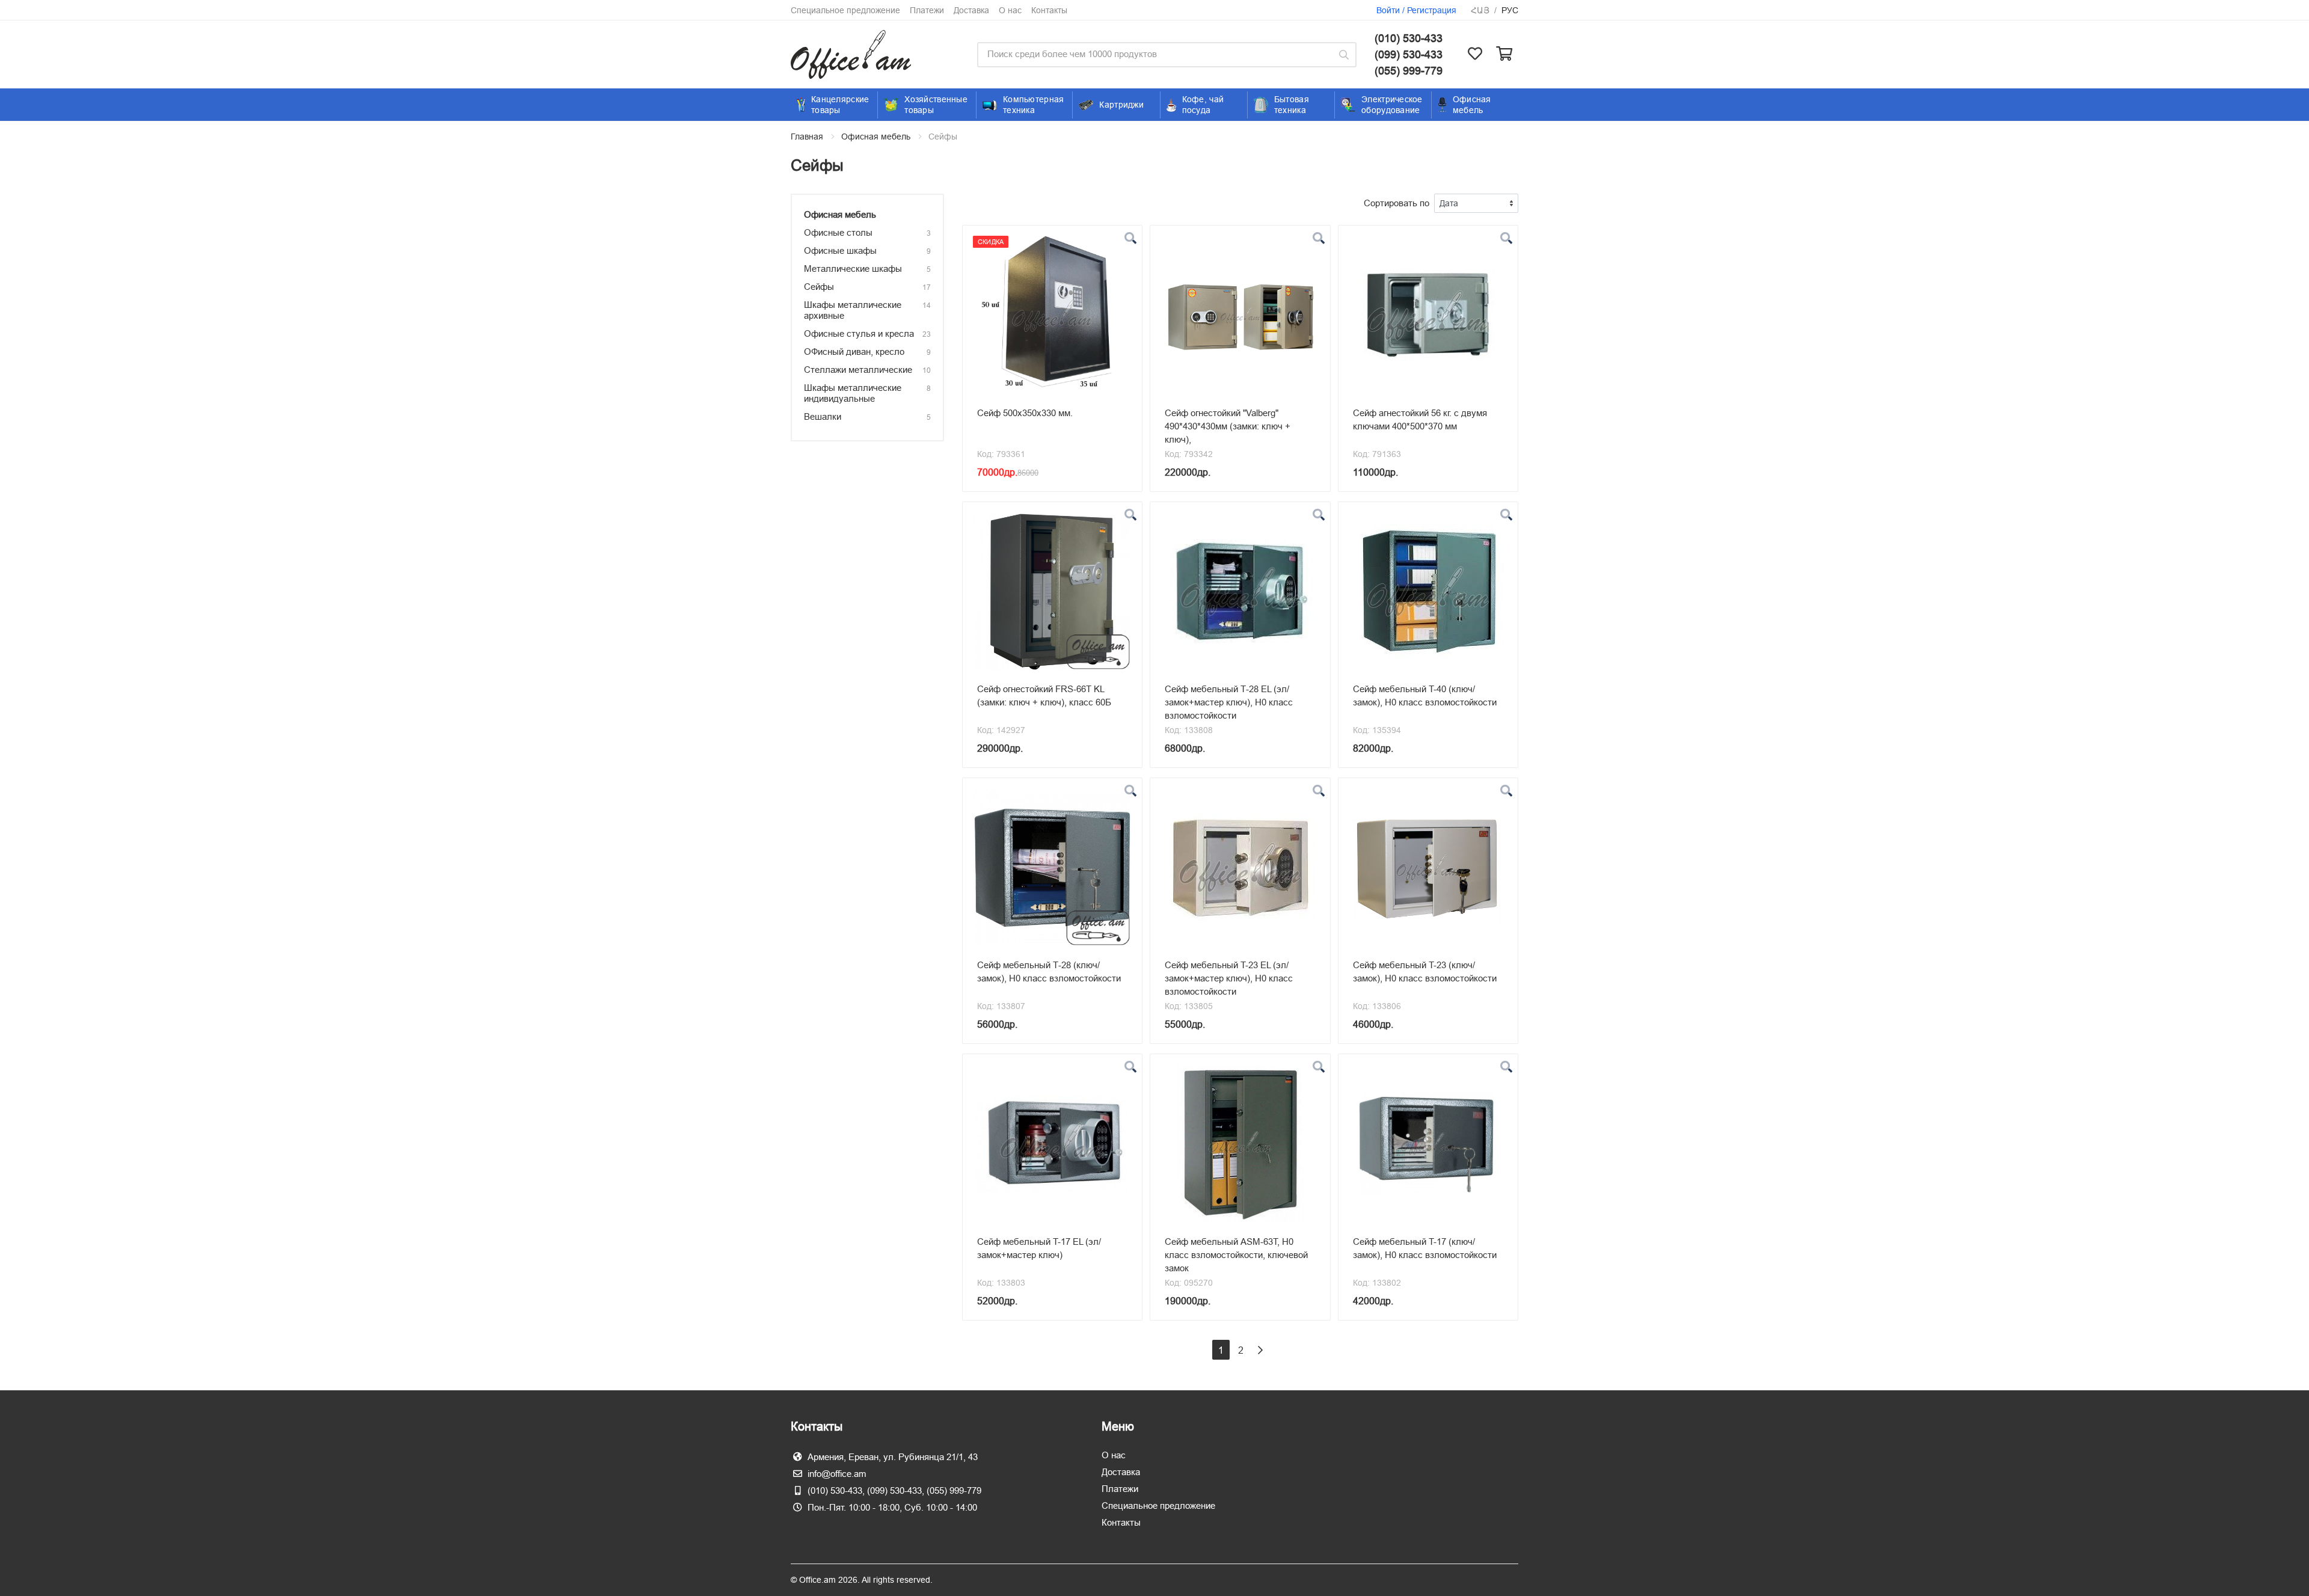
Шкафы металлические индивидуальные (853, 393)
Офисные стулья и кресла (859, 333)
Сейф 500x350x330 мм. (1025, 413)
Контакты (1049, 10)
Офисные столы (838, 232)
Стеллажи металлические (858, 370)
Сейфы (819, 287)
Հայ (1480, 10)
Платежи (927, 10)
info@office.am (837, 1474)
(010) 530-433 (1409, 38)
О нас (1010, 10)
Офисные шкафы (840, 250)
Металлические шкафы (853, 269)
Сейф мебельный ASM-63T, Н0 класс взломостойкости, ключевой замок (1236, 1255)
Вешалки (823, 416)
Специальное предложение (845, 10)
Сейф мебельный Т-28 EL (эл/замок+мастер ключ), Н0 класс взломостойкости (1229, 702)
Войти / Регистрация (1416, 10)
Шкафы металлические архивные (853, 310)
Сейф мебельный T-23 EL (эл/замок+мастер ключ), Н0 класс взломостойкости (1229, 978)
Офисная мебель (876, 137)
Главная (807, 137)
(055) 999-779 (1409, 71)
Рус (1510, 10)
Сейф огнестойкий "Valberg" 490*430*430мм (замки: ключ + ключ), (1228, 426)
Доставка (971, 10)
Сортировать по (1397, 203)
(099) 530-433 (1409, 54)
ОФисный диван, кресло (854, 351)
